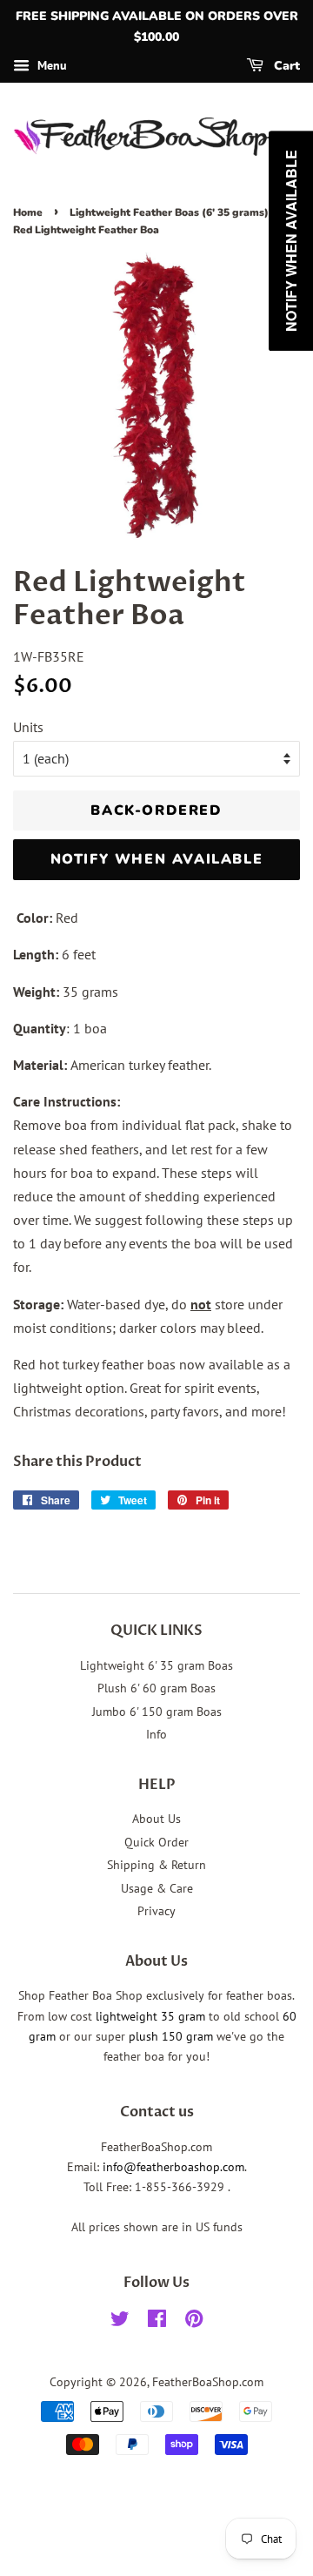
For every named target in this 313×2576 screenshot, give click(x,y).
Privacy (156, 1911)
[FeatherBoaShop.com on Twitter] (120, 2322)
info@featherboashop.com (173, 2167)
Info (156, 1734)
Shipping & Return (156, 1865)
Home (28, 212)
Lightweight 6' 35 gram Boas (156, 1665)
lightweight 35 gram (150, 2016)
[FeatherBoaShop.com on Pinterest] (194, 2322)
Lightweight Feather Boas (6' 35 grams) (169, 212)
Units (28, 727)
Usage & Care (157, 1888)
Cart (285, 66)
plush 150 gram (171, 2036)
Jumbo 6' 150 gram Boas (157, 1712)
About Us (156, 1819)
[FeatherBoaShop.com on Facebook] (157, 2322)
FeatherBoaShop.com (208, 2382)
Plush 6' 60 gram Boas (156, 1688)
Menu (50, 65)
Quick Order (156, 1842)
